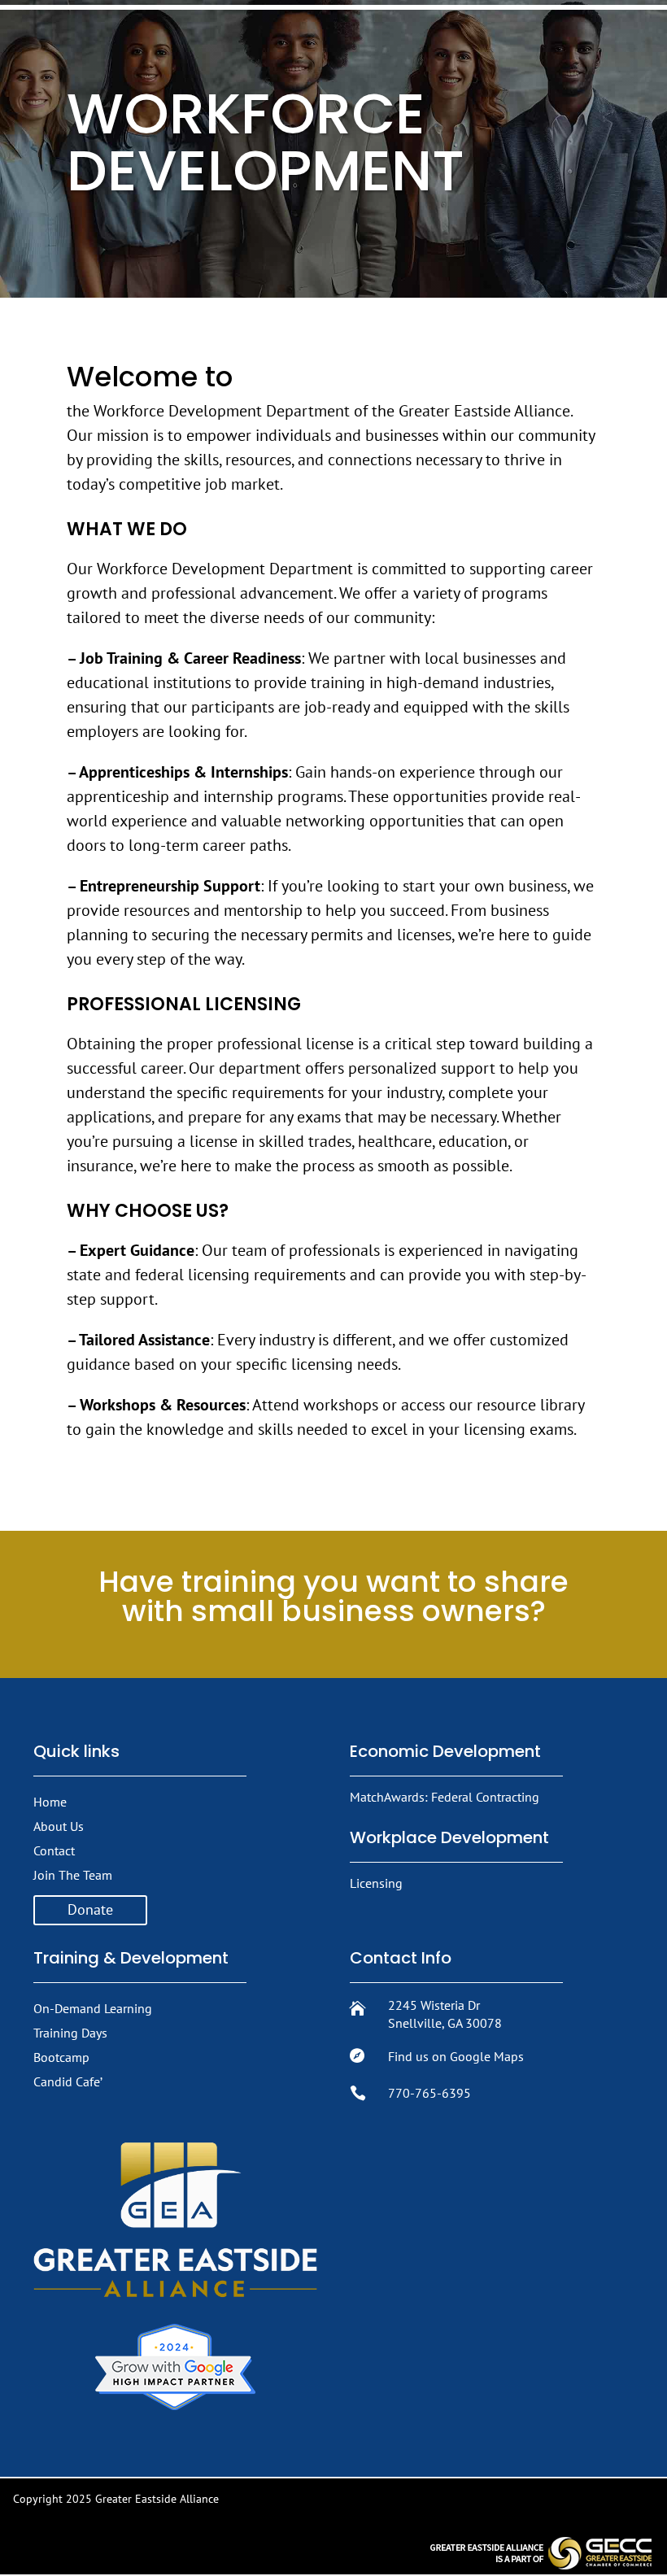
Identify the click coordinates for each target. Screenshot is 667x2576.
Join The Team (73, 1875)
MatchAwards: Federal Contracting (445, 1797)
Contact (54, 1850)
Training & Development (131, 1958)
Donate (90, 1909)
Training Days (70, 2033)
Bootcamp (61, 2057)
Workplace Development (449, 1837)
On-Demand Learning (93, 2008)
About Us (59, 1826)
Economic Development (445, 1751)
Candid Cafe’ (68, 2081)
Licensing (376, 1883)
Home (50, 1802)
